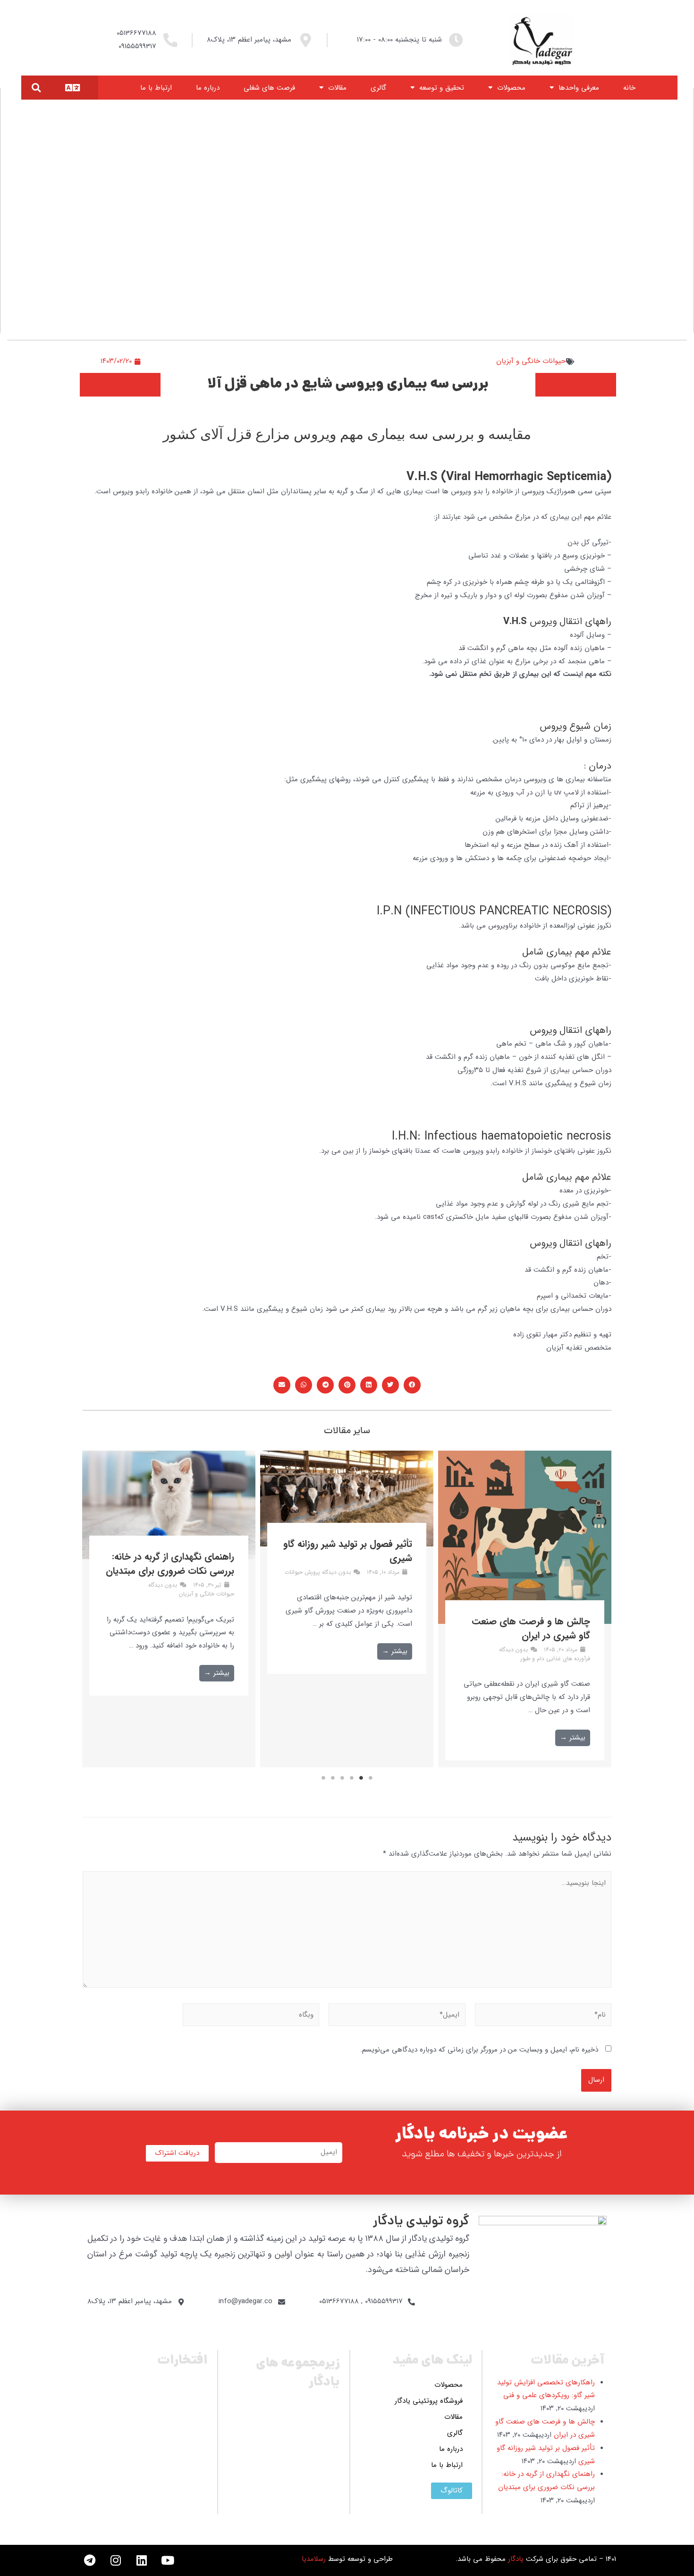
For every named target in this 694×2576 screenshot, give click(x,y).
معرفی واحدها (579, 88)
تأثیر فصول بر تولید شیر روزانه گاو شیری (348, 1551)
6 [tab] (323, 1778)
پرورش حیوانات (302, 1572)
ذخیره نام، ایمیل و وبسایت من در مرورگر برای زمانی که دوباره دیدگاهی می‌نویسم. (479, 2050)
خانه (629, 88)
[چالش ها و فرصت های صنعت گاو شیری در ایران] (525, 1537)
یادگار (516, 2559)
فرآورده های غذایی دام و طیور (555, 1659)
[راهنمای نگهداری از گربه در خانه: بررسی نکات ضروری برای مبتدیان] (169, 1505)
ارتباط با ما (156, 88)
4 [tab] (342, 1778)
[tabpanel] (525, 1609)
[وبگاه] (251, 2017)
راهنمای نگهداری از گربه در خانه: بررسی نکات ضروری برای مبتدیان (170, 1564)
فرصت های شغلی (269, 88)
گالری (378, 88)
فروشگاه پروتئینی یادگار (429, 2401)
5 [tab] (333, 1778)
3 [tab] (352, 1778)
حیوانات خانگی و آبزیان (531, 361)
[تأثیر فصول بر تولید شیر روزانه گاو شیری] (347, 1499)
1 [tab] (371, 1778)
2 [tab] (361, 1778)
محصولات (511, 88)
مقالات (337, 88)
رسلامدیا (314, 2559)
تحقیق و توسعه (442, 88)
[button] (36, 88)
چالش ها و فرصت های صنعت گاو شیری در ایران (531, 1628)
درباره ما (208, 88)
